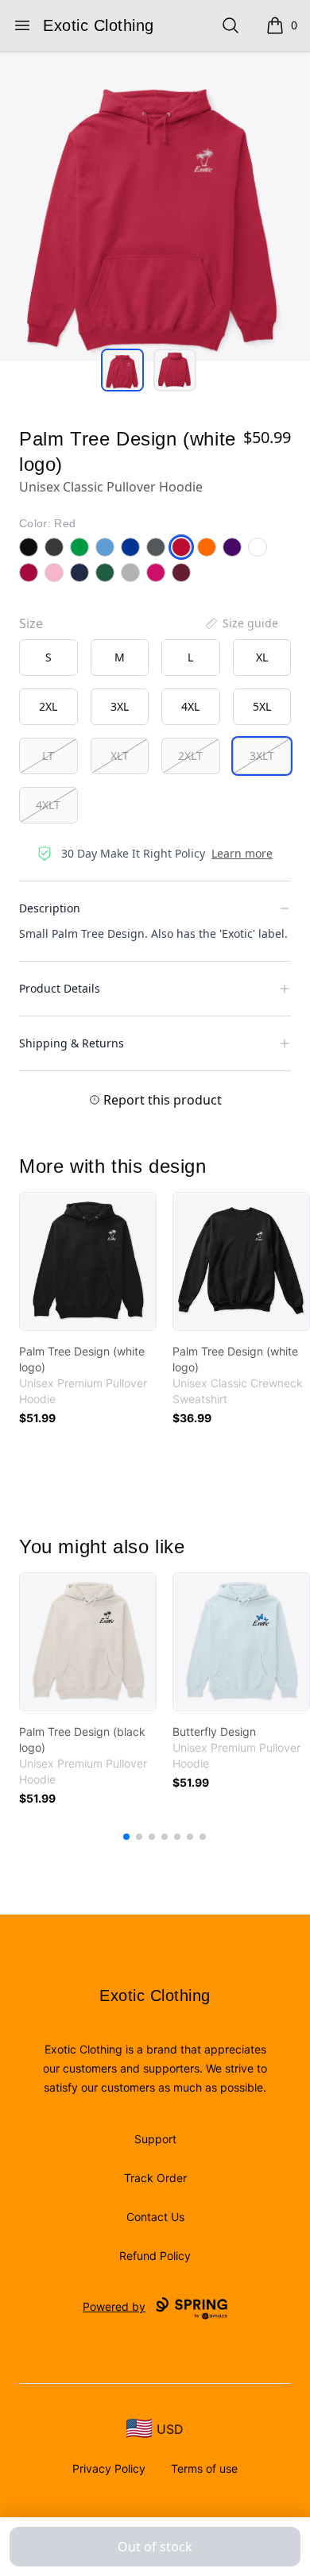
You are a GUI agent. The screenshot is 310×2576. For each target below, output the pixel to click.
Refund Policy (155, 2256)
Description (50, 908)
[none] (241, 623)
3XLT (262, 756)
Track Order (155, 2178)
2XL (48, 706)
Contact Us (155, 2217)
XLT (120, 756)
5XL (262, 706)
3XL (120, 706)
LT (48, 756)
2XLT (190, 756)
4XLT (48, 805)
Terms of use (204, 2468)
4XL (190, 706)
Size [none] (31, 623)
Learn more (242, 853)
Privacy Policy (109, 2468)
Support (155, 2139)
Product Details (60, 988)
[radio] (48, 657)
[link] (88, 1261)
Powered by (114, 2306)
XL (262, 657)
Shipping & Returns (72, 1043)
